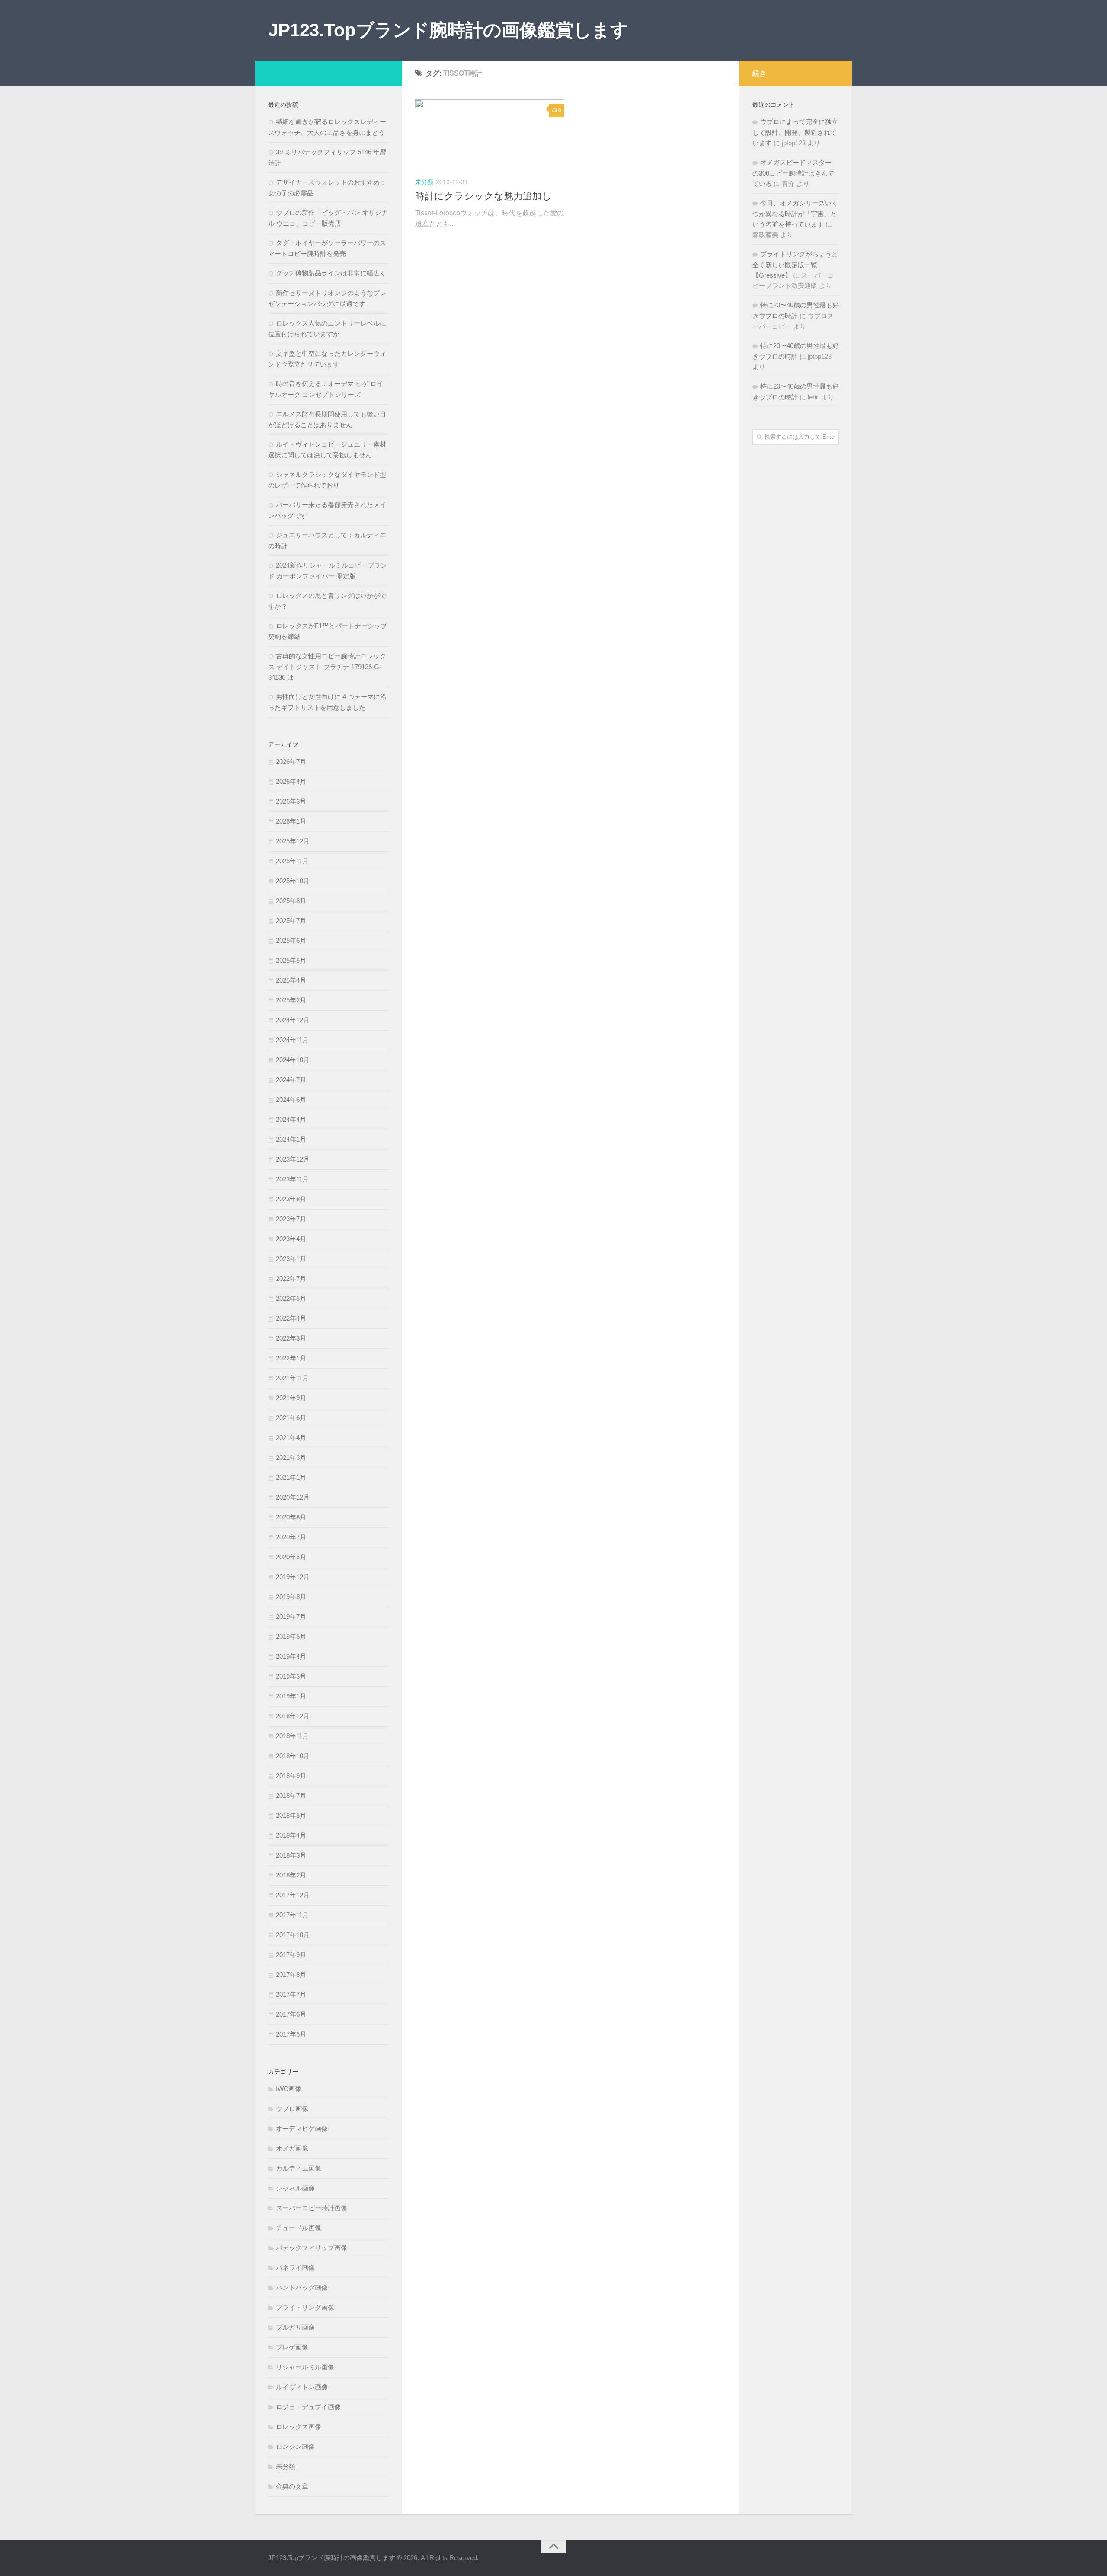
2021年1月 (291, 1477)
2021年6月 (291, 1418)
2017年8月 (291, 1974)
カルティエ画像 (299, 2168)
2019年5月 (291, 1636)
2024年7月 (291, 1080)
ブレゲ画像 (292, 2347)
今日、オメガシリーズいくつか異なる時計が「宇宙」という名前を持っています (795, 214)
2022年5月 (291, 1298)
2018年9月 (291, 1776)
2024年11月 (292, 1040)
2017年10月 (293, 1935)
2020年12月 (293, 1497)
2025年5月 (291, 960)
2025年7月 (291, 921)
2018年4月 (291, 1835)
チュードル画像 (299, 2228)
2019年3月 (291, 1676)
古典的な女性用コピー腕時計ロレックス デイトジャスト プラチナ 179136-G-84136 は (327, 667)
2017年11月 (292, 1915)
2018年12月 (293, 1716)
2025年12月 (293, 841)
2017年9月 (291, 1955)
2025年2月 (291, 1000)
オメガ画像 (292, 2148)
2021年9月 (291, 1398)
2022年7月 (291, 1278)
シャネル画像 (295, 2188)
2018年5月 (291, 1815)
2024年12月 (293, 1020)
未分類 (424, 182)
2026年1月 (291, 821)
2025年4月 (291, 980)
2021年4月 (291, 1438)
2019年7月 (291, 1617)
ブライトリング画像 (305, 2307)
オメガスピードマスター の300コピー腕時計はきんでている (793, 173)
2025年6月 (291, 940)
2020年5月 (291, 1557)
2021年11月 (292, 1378)
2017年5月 (291, 2034)
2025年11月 (292, 861)
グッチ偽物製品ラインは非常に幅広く (331, 273)
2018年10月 (293, 1756)
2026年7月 (291, 761)
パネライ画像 (295, 2268)
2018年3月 (291, 1855)
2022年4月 (291, 1318)
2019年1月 (291, 1696)
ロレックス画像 (299, 2427)
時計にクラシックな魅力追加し (483, 196)
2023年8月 (291, 1199)
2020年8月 (291, 1517)
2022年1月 (291, 1358)
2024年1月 (291, 1139)
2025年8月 (291, 901)
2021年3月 (291, 1457)
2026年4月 (291, 781)
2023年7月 (291, 1219)
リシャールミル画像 (305, 2367)
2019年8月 (291, 1597)
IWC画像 (289, 2089)
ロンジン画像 (295, 2447)
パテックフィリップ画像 (312, 2248)
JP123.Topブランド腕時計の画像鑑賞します (448, 30)
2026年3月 (291, 801)
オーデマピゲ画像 (302, 2128)
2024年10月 (293, 1060)
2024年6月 (291, 1100)
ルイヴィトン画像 (302, 2387)
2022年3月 (291, 1338)
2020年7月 (291, 1537)
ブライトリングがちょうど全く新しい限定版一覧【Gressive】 (795, 265)
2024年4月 (291, 1119)
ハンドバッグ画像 (302, 2287)
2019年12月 (293, 1577)
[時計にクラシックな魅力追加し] (490, 135)
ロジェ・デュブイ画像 (308, 2407)
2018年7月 (291, 1796)
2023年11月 (292, 1179)
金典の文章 (292, 2486)
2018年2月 (291, 1875)
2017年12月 (293, 1895)
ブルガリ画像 (295, 2327)
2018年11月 (292, 1736)
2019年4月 (291, 1656)
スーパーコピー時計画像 (312, 2208)
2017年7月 (291, 1994)
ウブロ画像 (292, 2108)
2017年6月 (291, 2014)
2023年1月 (291, 1259)
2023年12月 (293, 1159)
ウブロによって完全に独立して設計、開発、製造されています (795, 132)
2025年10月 (293, 881)
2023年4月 (291, 1239)
